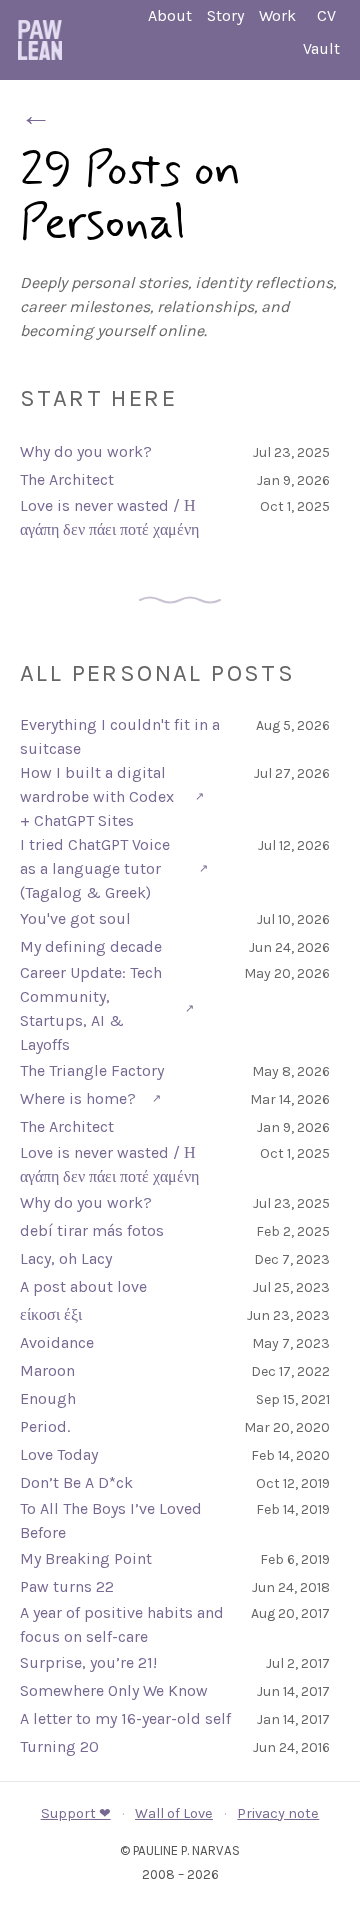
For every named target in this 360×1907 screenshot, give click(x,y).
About (170, 15)
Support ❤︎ (76, 1813)
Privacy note (278, 1813)
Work (277, 15)
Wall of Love (174, 1813)
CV (326, 15)
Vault (321, 48)
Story (225, 15)
